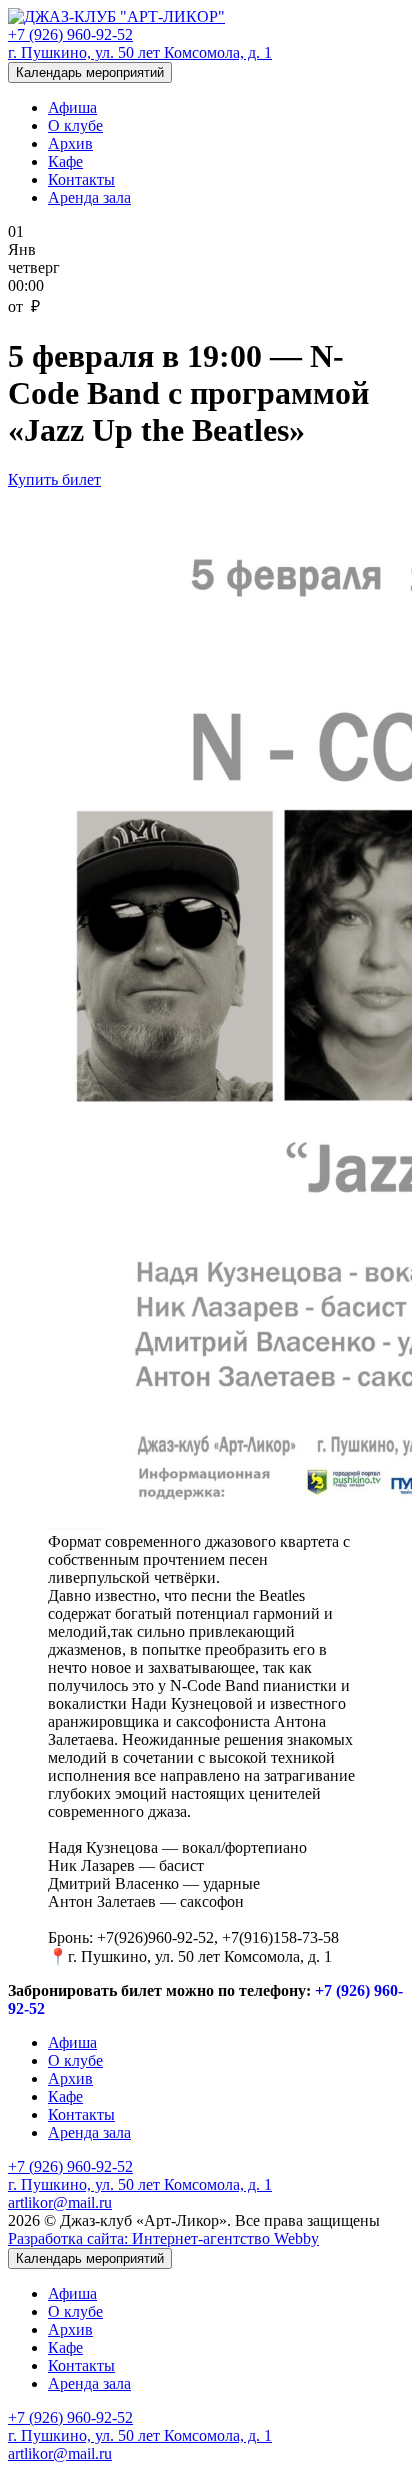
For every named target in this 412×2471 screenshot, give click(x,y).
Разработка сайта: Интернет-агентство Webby (163, 2238)
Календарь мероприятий (90, 72)
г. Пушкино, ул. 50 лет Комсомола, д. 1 (140, 52)
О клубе (75, 125)
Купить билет (54, 479)
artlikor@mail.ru (60, 2202)
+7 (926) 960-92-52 (70, 34)
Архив (70, 143)
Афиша (72, 107)
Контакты (81, 179)
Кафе (65, 161)
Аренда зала (89, 197)
